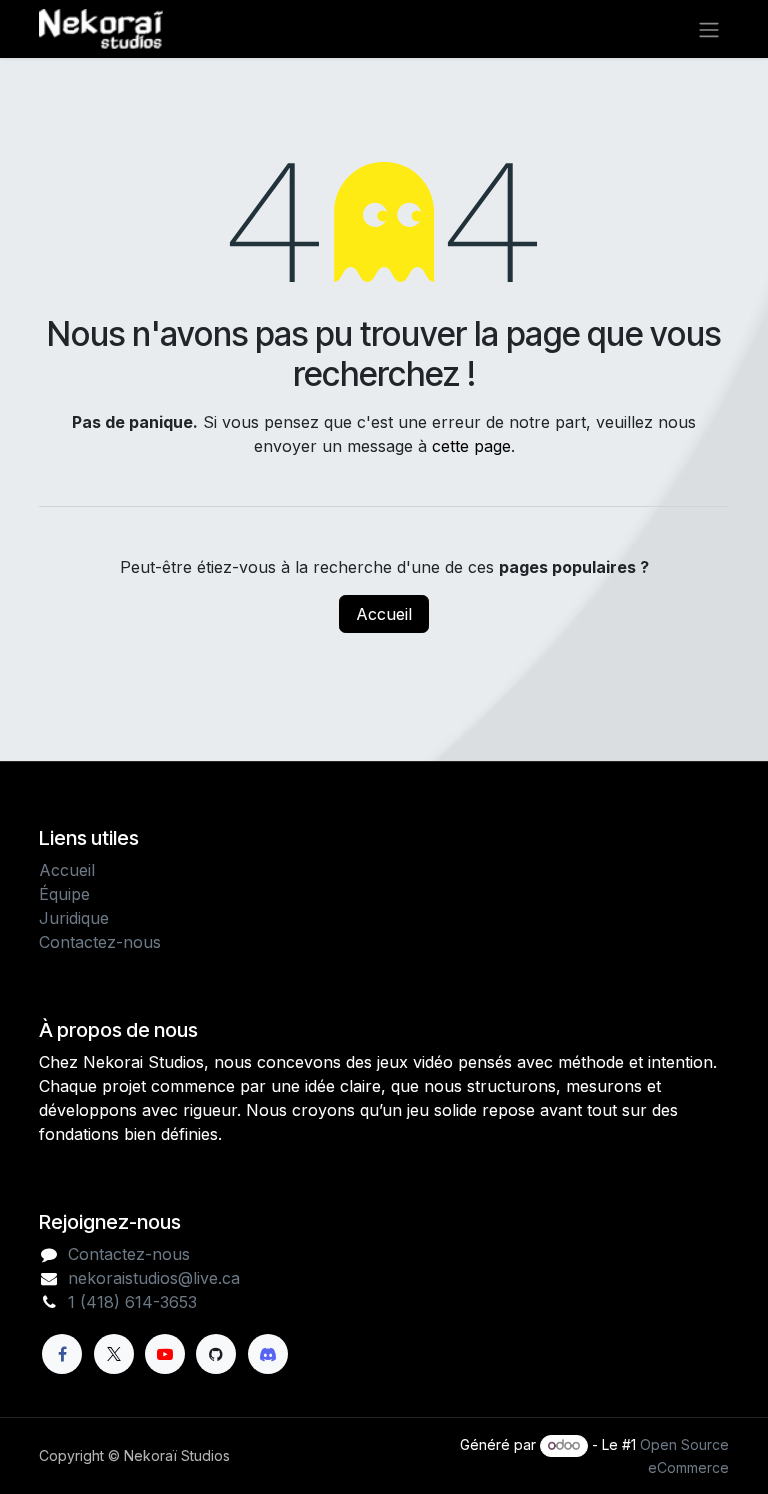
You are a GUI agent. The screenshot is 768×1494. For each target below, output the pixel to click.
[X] (114, 1354)
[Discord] (268, 1354)
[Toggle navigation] (709, 29)
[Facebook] (62, 1354)
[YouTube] (165, 1354)
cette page (471, 446)
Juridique (74, 918)
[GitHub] (216, 1354)
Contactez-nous (100, 942)
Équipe (64, 894)
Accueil (384, 614)
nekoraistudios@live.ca (154, 1278)
